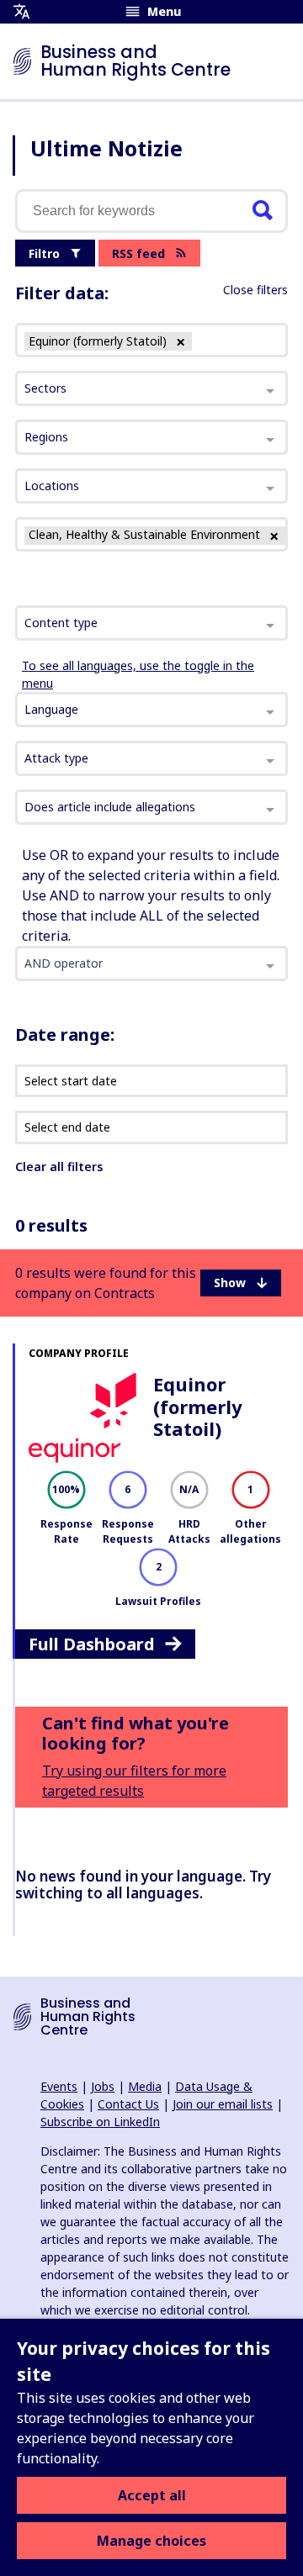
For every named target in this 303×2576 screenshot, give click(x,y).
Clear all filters (59, 1167)
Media (145, 2086)
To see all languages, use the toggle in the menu (138, 674)
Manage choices (151, 2541)
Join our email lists (223, 2104)
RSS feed (138, 253)
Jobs (103, 2086)
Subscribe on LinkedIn (100, 2122)
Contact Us (128, 2104)
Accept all (152, 2495)
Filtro (44, 253)
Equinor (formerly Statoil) (198, 1406)
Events (59, 2086)
